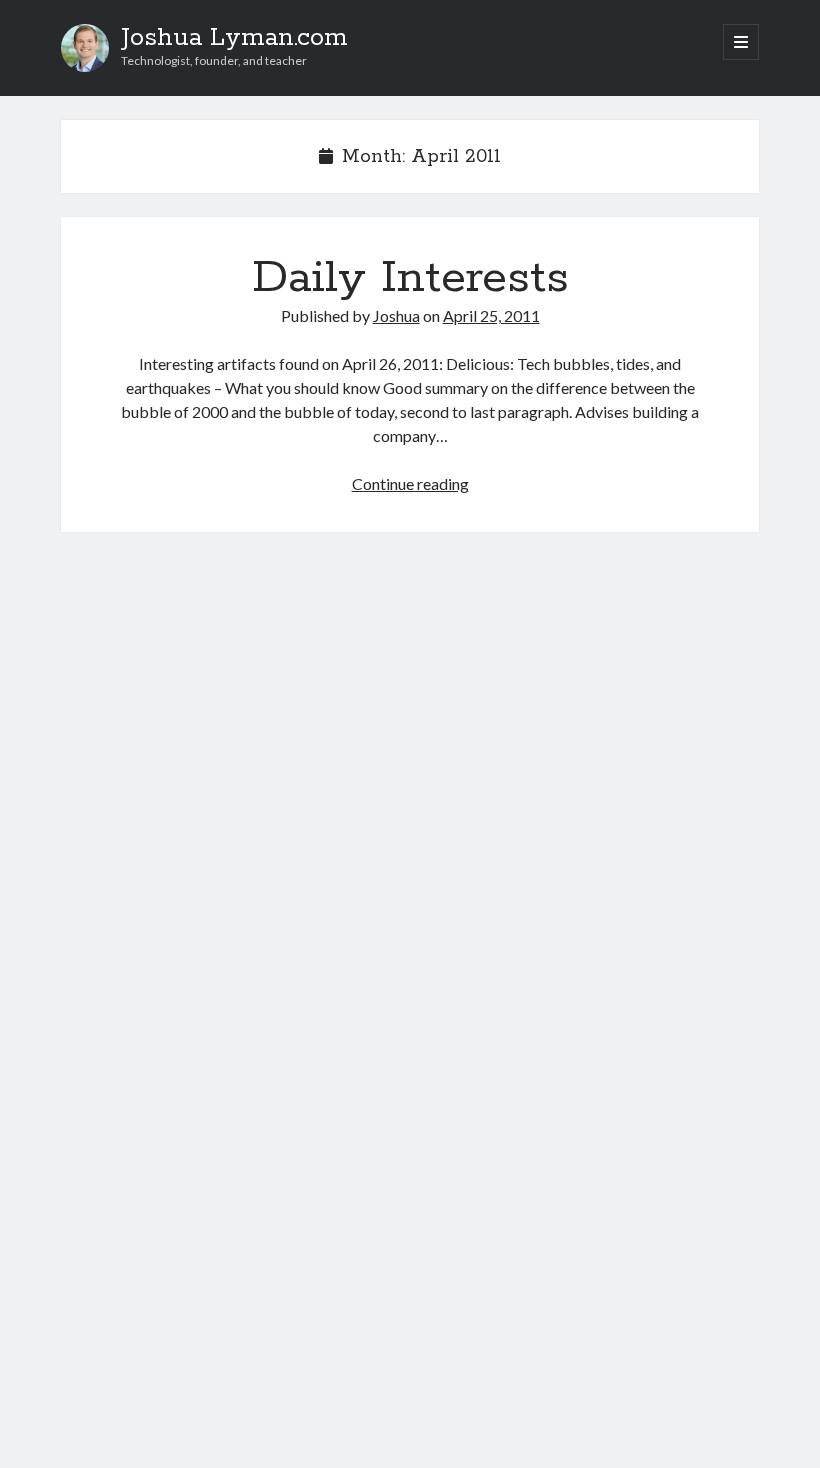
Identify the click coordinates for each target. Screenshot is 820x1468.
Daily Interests (410, 278)
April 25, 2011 (491, 315)
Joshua (396, 315)
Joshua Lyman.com (234, 38)
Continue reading (410, 483)
